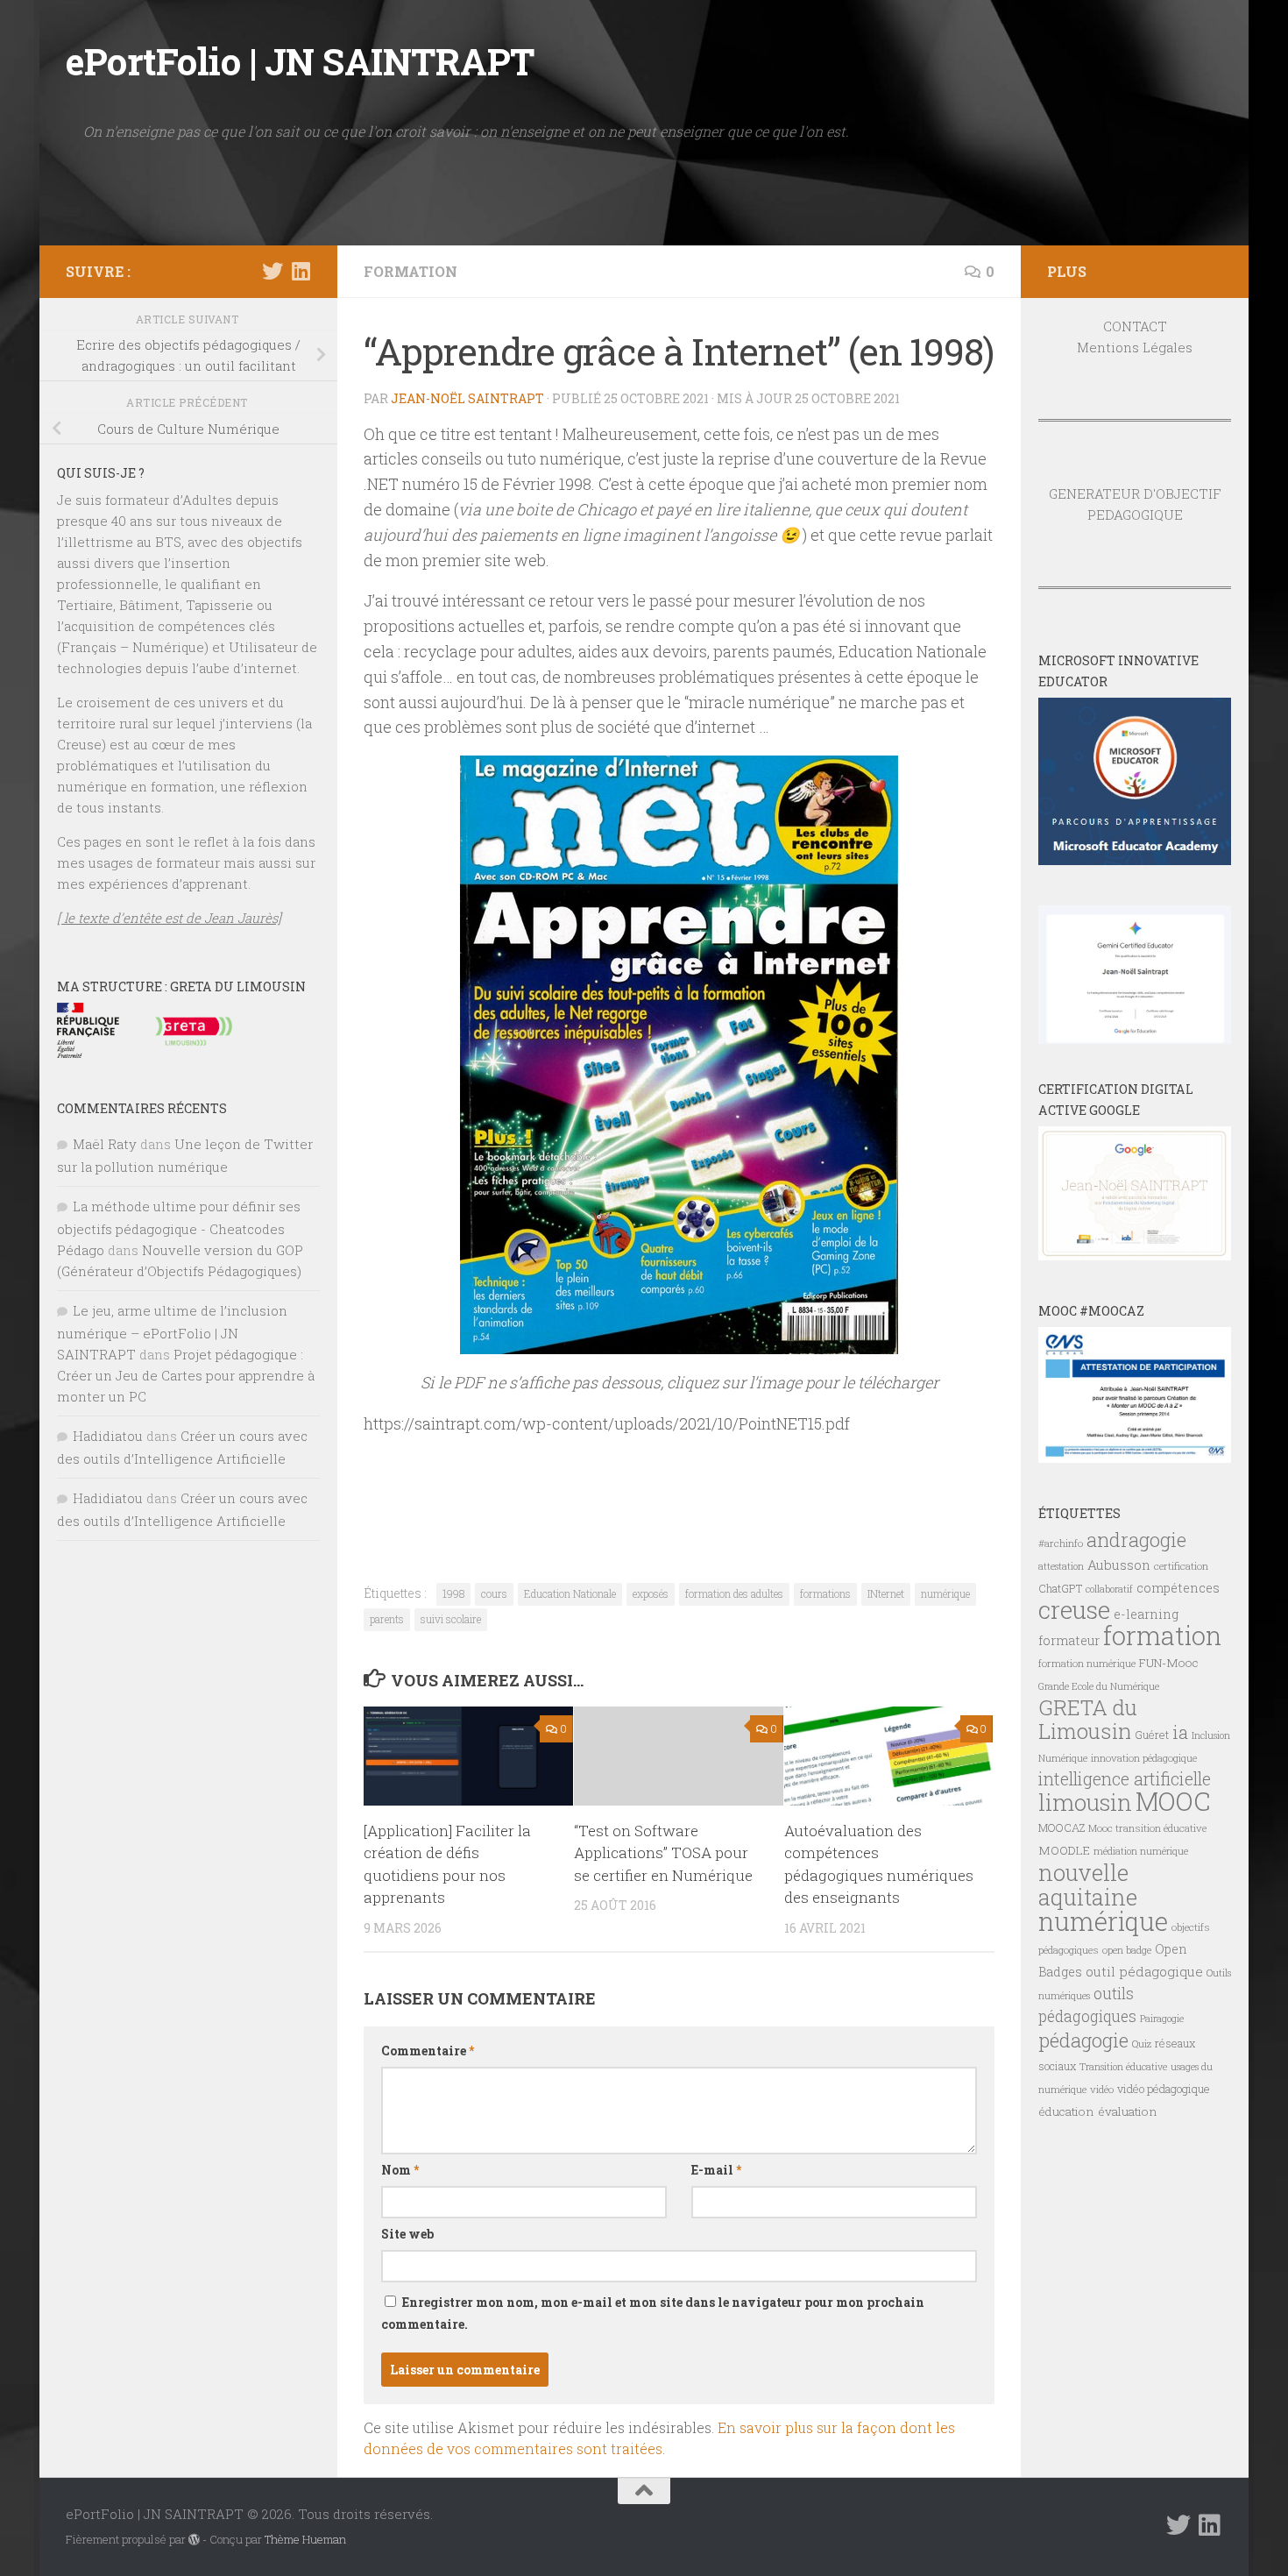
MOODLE (1064, 1850)
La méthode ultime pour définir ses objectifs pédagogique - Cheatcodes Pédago (179, 1228)
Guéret (1152, 1735)
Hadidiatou (108, 1436)
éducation (1066, 2111)
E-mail (716, 2170)
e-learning (1146, 1614)
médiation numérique (1141, 1851)
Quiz (1142, 2044)
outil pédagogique (1144, 1971)
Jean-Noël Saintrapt (467, 398)
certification (1181, 1566)
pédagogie (1083, 2040)
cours (494, 1593)
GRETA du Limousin (1088, 1719)
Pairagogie (1162, 2019)
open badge (1127, 1950)
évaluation (1128, 2111)
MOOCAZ (1062, 1827)
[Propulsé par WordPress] (194, 2540)
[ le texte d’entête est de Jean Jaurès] (169, 918)
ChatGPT (1060, 1588)
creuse (1074, 1610)
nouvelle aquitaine (1088, 1884)
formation (1162, 1635)
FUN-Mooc (1169, 1663)
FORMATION (410, 271)
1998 (453, 1593)
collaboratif (1109, 1589)
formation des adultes (734, 1593)
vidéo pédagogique (1164, 2089)
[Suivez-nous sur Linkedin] (301, 271)
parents (387, 1619)
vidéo (1102, 2089)
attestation (1061, 1566)
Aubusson (1119, 1565)
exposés (651, 1593)
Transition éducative (1123, 2067)
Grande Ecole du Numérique (1099, 1686)
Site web (407, 2234)
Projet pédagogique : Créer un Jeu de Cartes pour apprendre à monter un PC (186, 1375)
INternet (886, 1593)
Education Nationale (570, 1593)
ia (1180, 1732)
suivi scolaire (451, 1619)
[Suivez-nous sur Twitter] (272, 271)
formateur (1069, 1640)
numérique (945, 1593)
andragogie (1136, 1540)
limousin (1085, 1802)
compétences (1178, 1588)
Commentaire (428, 2051)
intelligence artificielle (1125, 1779)
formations (825, 1593)
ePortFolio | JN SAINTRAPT (300, 61)
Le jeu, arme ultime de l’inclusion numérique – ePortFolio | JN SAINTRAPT (172, 1332)
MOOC (1173, 1801)
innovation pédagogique (1144, 1758)
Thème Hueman (305, 2539)
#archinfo (1061, 1543)
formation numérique (1087, 1663)
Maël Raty (105, 1144)
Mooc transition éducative (1147, 1828)
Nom (400, 2170)
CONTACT (1135, 326)
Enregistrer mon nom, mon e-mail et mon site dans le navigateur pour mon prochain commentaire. (653, 2313)
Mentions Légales (1135, 347)
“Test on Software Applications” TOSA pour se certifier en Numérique (663, 1853)
